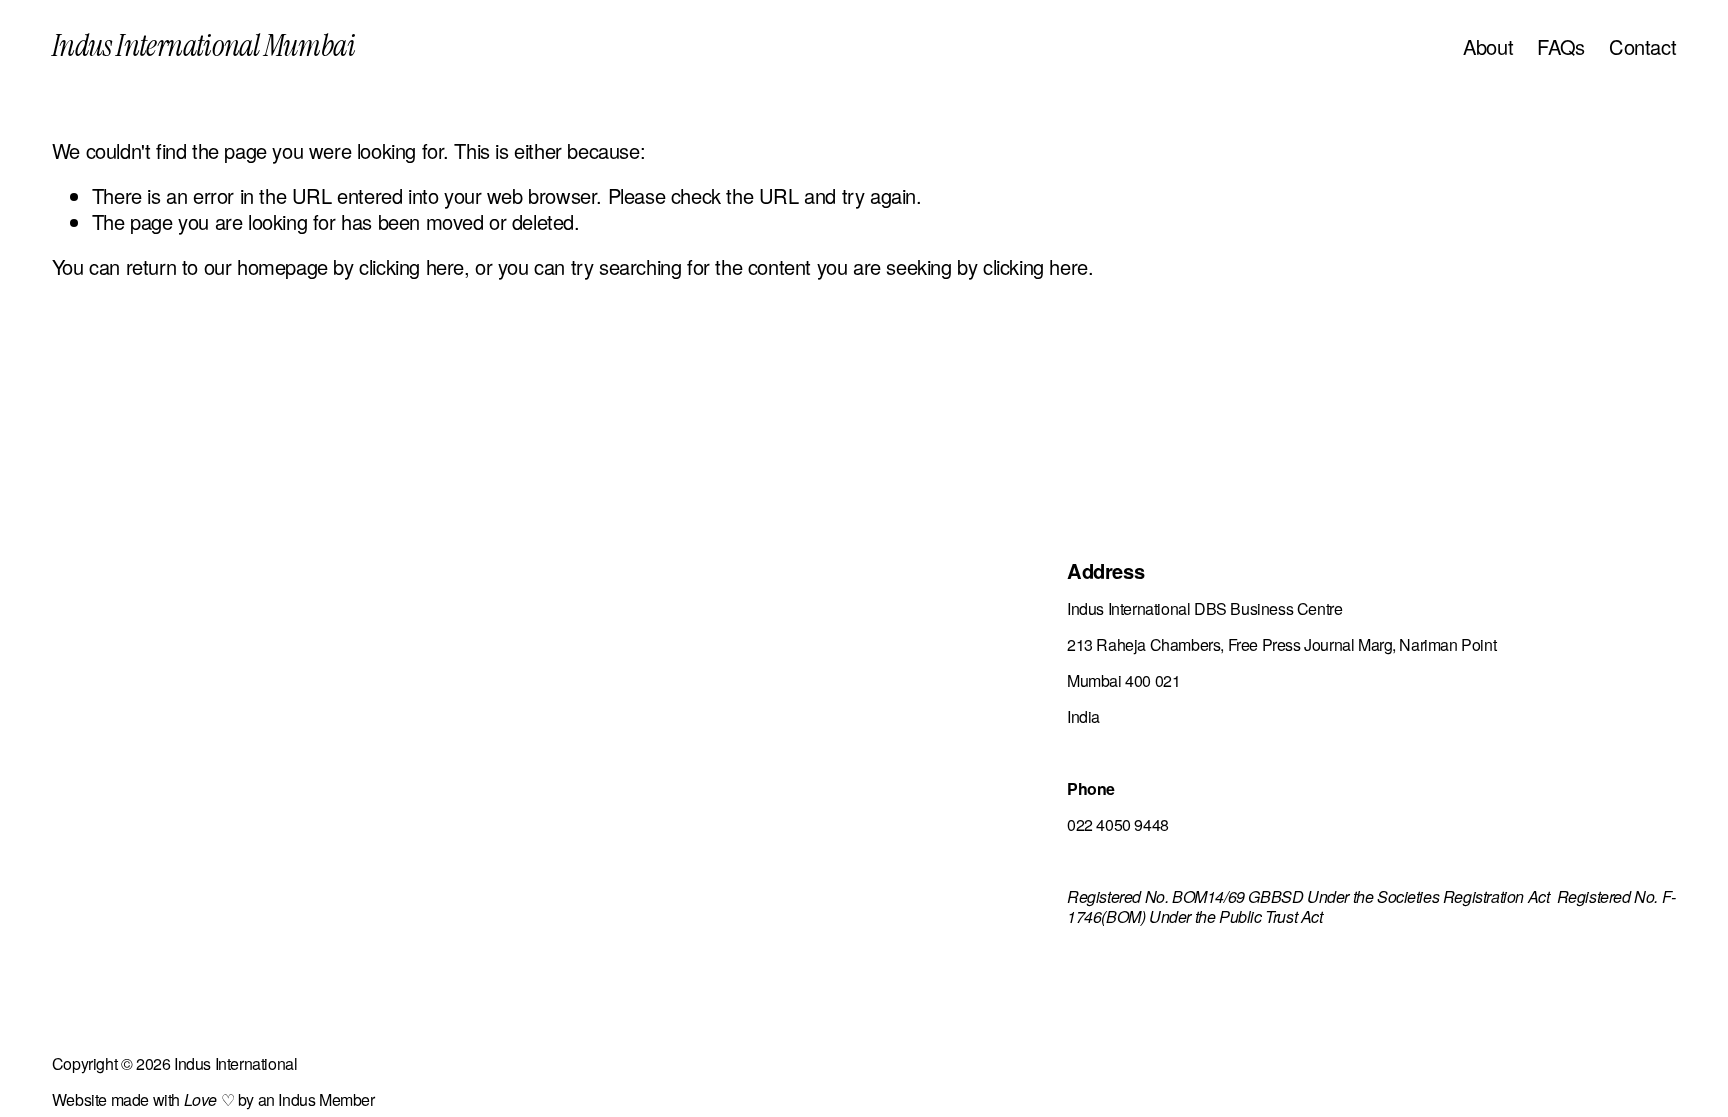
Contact (1642, 46)
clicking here (411, 266)
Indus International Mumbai (203, 45)
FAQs (1560, 46)
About (1488, 46)
